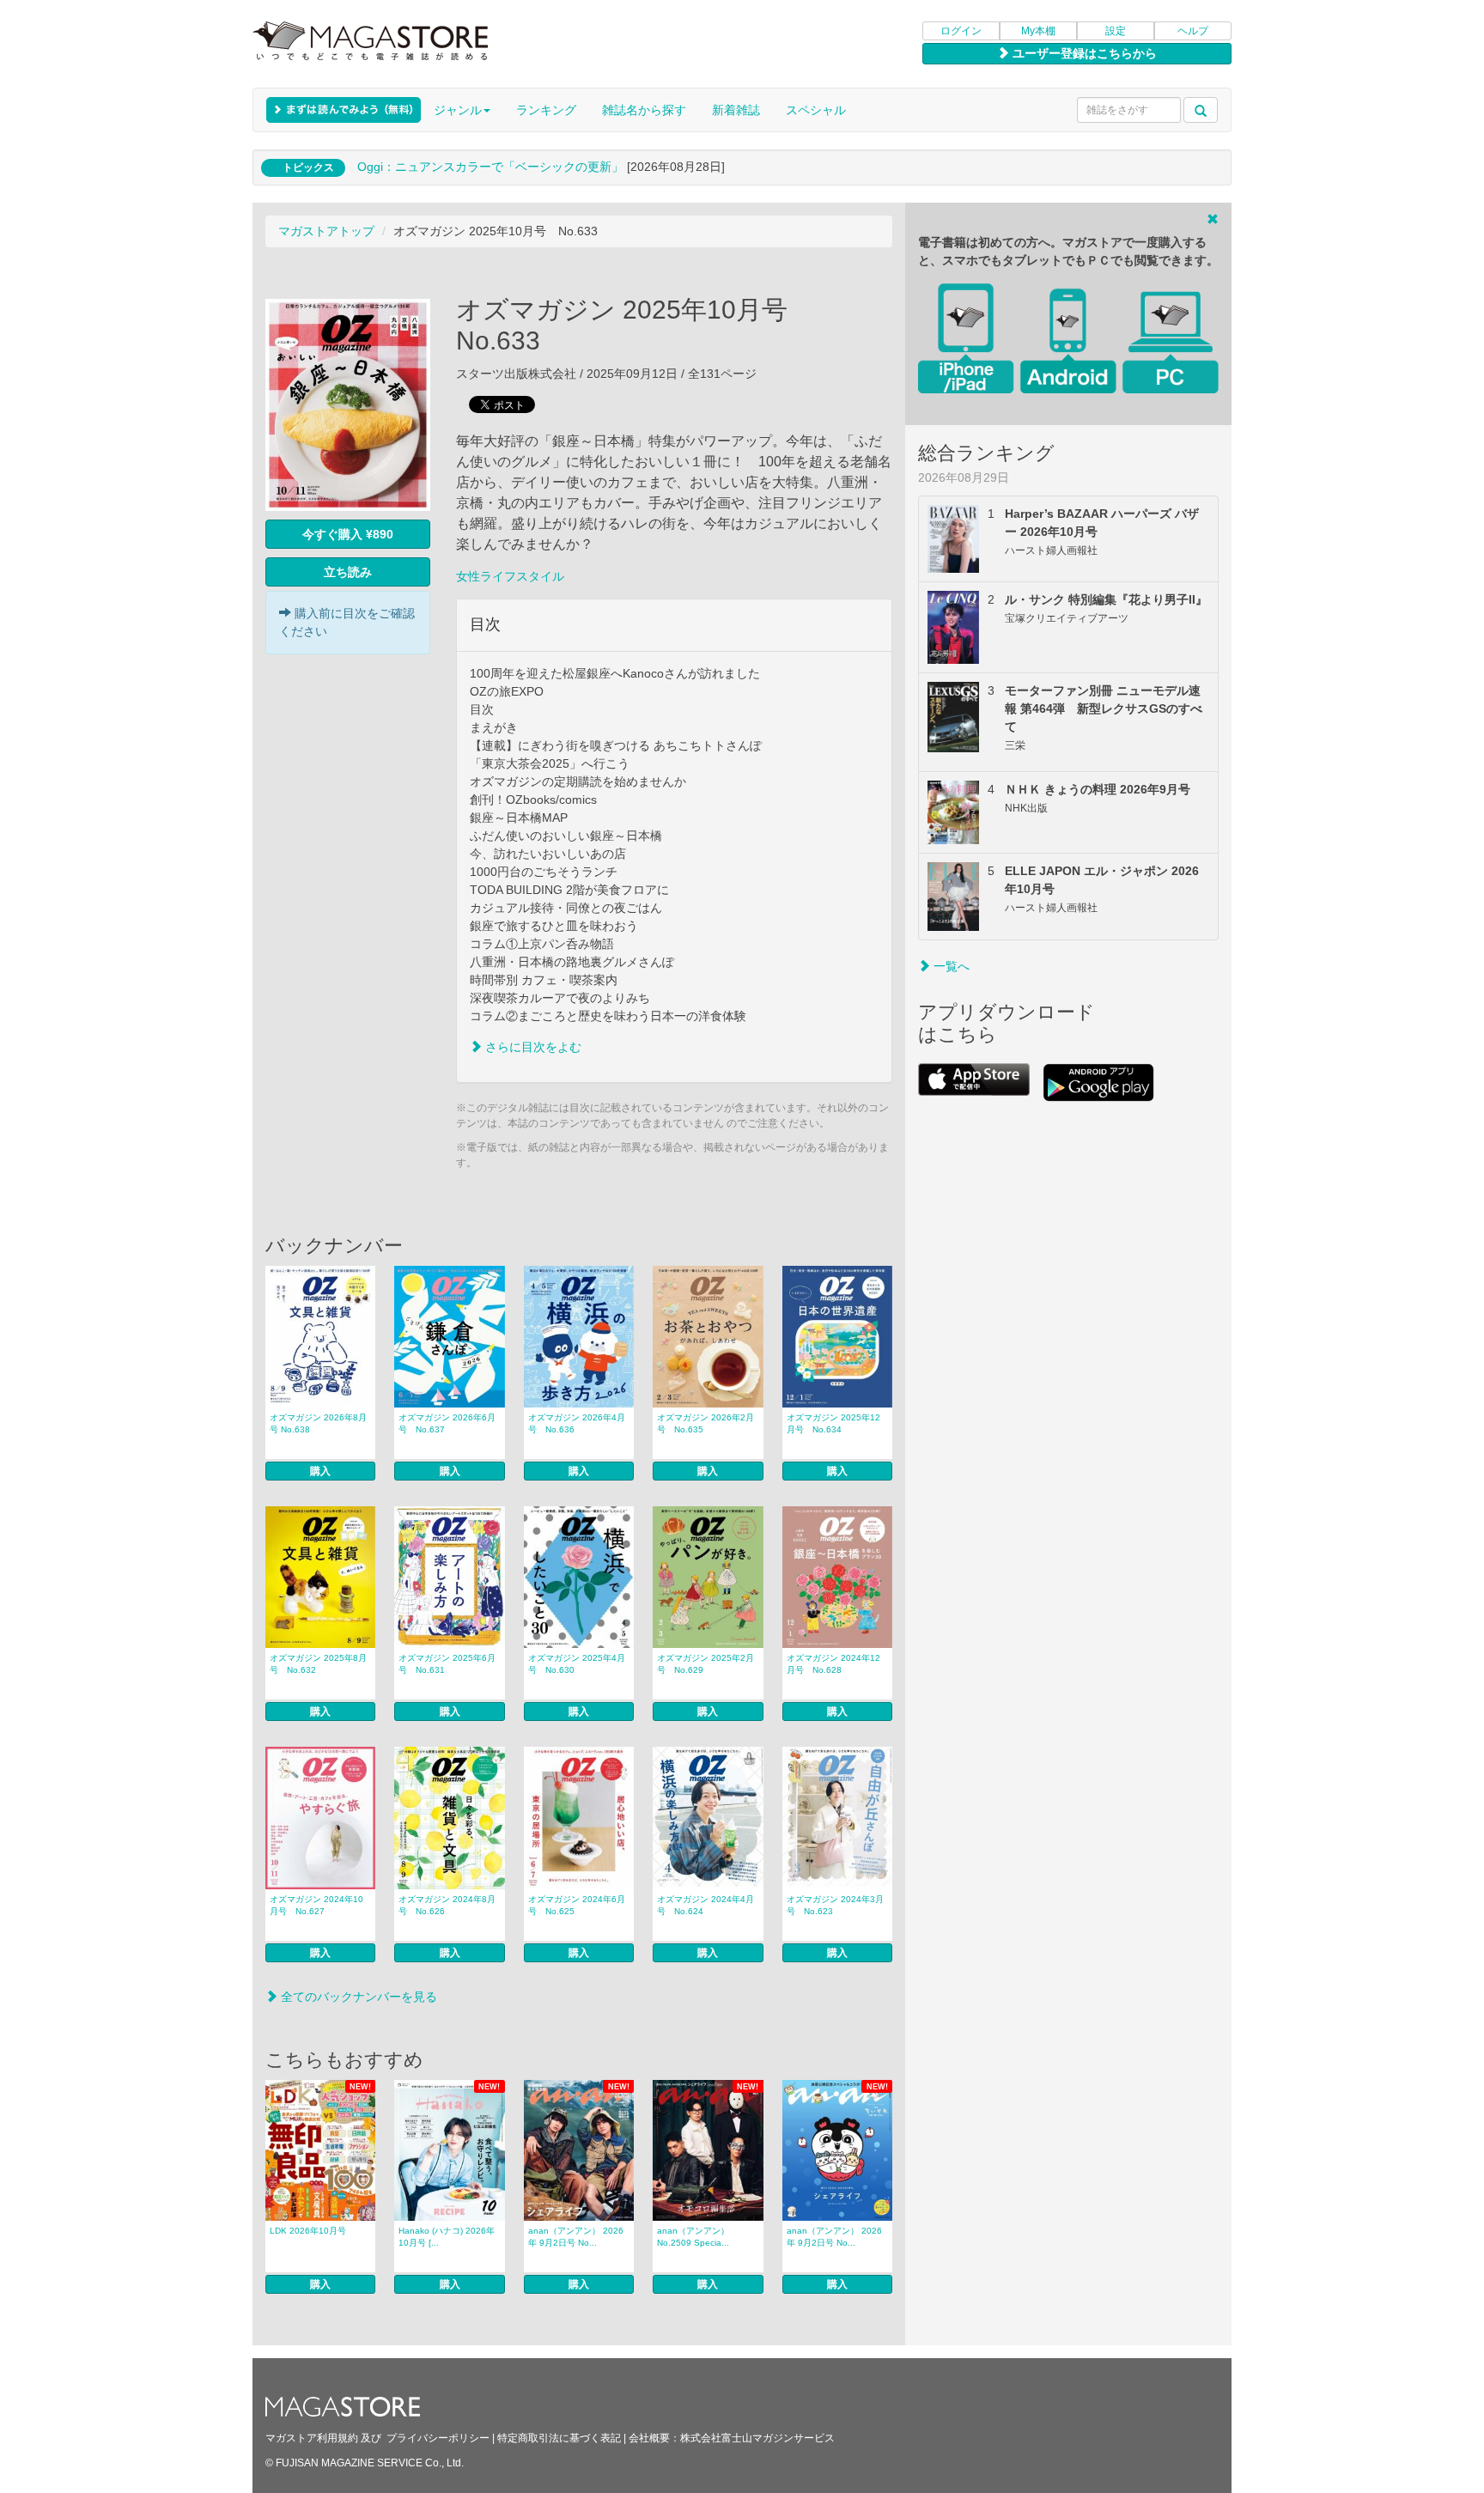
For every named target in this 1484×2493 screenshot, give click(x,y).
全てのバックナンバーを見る (357, 1997)
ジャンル (458, 110)
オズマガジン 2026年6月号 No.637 (447, 1423)
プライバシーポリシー (438, 2438)
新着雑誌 (736, 110)
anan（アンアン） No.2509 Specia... (693, 2237)
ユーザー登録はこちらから (1083, 53)
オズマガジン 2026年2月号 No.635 (706, 1423)
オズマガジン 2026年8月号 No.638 (318, 1423)
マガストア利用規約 (312, 2438)
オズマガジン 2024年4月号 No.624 (706, 1905)
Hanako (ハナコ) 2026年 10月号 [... (447, 2237)
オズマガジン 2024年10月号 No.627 (316, 1905)
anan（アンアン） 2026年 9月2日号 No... (576, 2237)
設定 (1116, 31)
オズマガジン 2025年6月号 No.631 (447, 1664)
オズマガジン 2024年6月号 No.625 (577, 1905)
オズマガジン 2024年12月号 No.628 (833, 1664)
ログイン (961, 31)
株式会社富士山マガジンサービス (757, 2438)
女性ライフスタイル (510, 576)
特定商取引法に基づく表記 (559, 2438)
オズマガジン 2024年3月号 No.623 (835, 1905)
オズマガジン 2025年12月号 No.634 (833, 1423)
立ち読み (348, 572)
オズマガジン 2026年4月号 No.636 (577, 1423)
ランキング (546, 110)
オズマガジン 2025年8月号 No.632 (318, 1664)
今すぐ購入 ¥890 (348, 534)
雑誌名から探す (644, 110)
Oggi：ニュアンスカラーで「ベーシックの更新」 (490, 167)
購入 (320, 1471)
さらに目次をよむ (532, 1047)
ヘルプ (1193, 31)
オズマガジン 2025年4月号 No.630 (577, 1664)
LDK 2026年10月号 (308, 2231)
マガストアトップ (326, 231)
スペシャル (816, 110)
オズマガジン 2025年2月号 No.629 (706, 1664)
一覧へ (950, 966)
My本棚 (1038, 31)
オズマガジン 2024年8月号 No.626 (447, 1905)
